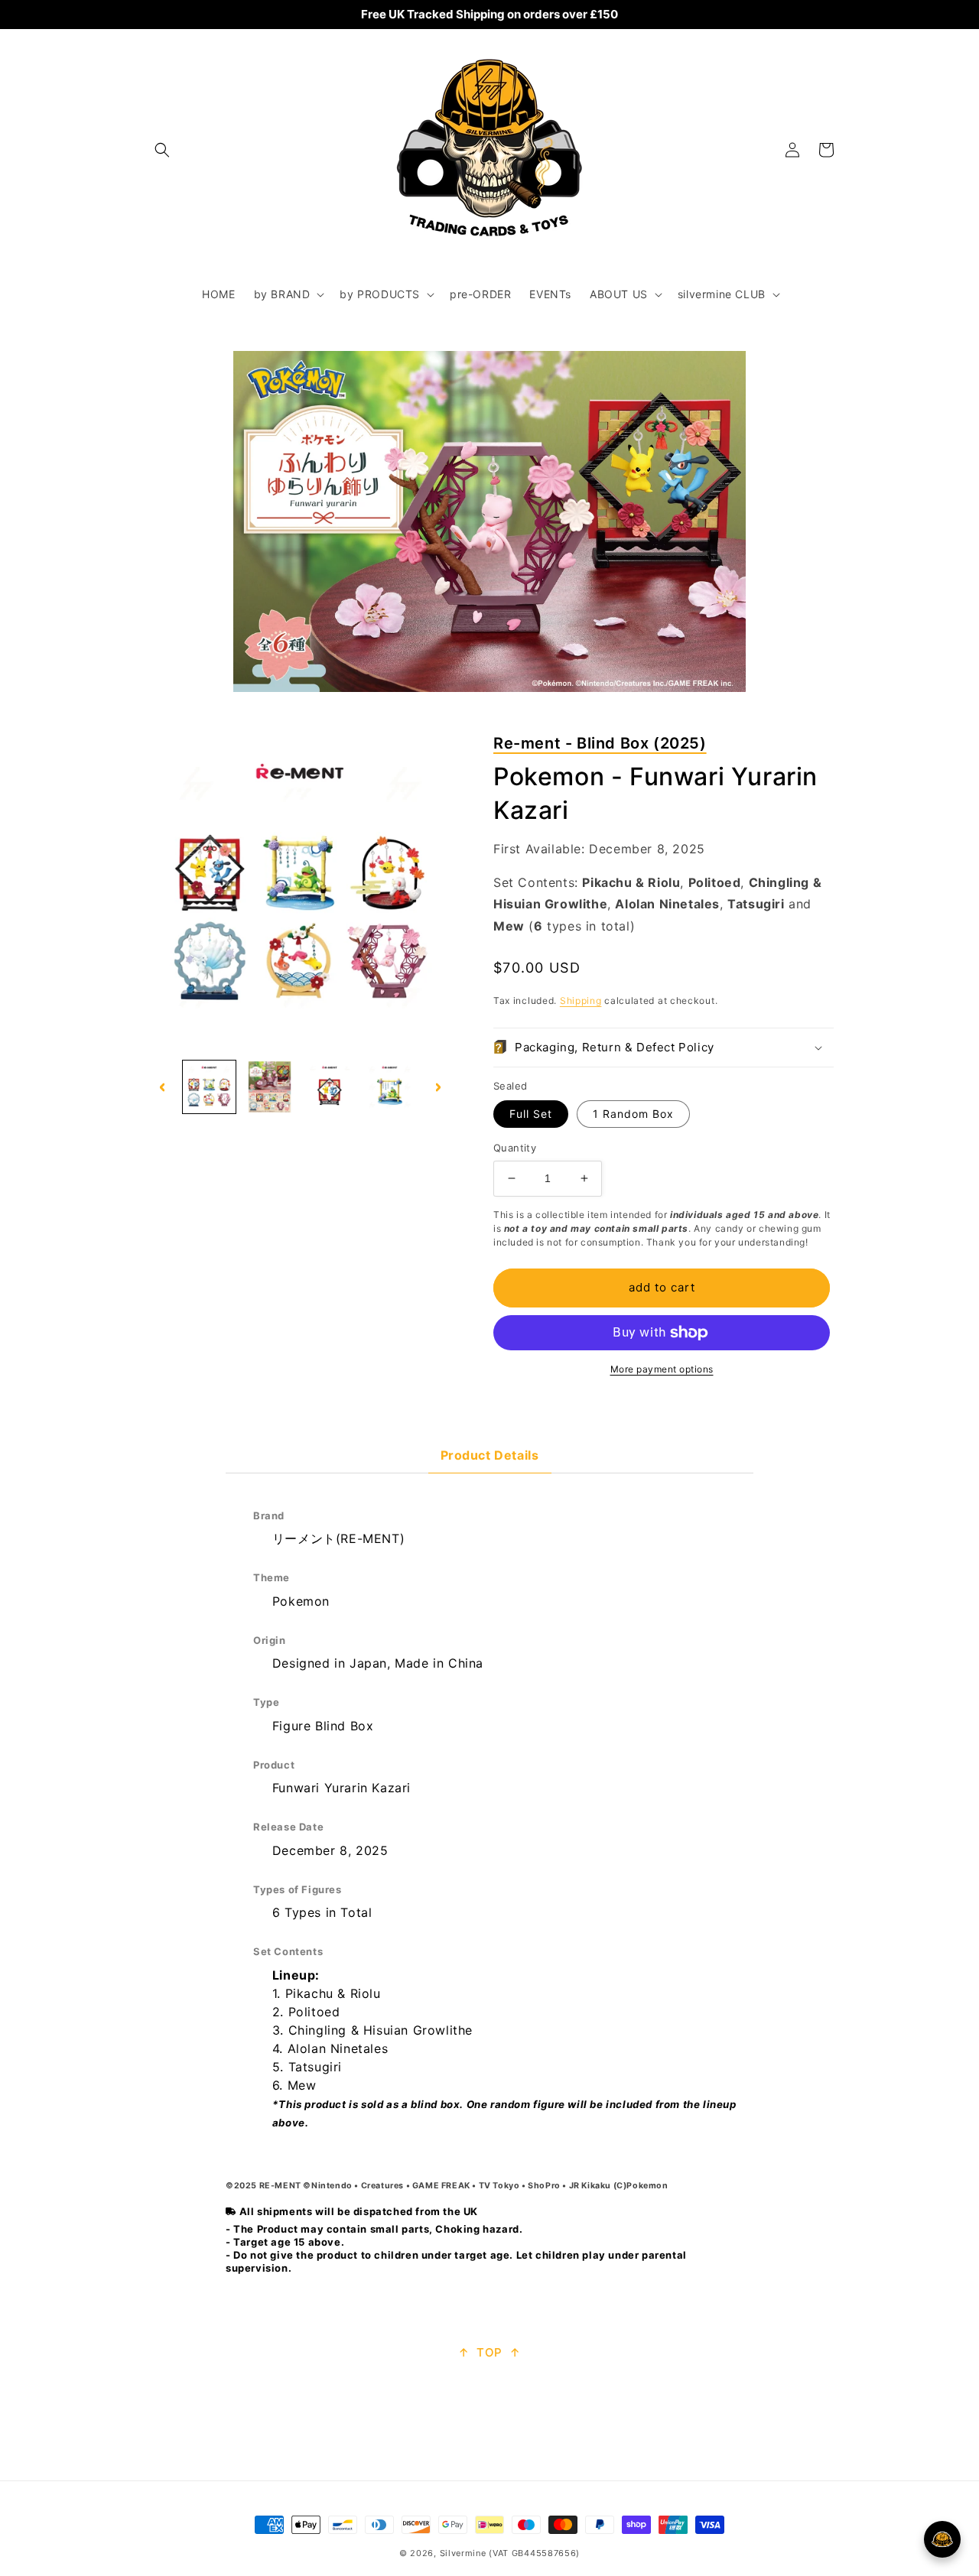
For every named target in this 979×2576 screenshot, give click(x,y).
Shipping (581, 1001)
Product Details (490, 1455)
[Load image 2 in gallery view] (270, 1087)
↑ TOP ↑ (489, 2352)
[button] (162, 150)
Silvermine (463, 2553)
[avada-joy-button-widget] (942, 2539)
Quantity (515, 1148)
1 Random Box (633, 1114)
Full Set (531, 1114)
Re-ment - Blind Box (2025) (600, 743)
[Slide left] (162, 1087)
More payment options (662, 1369)
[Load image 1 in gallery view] (209, 1087)
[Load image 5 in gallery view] (390, 1087)
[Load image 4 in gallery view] (330, 1087)
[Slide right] (438, 1087)
